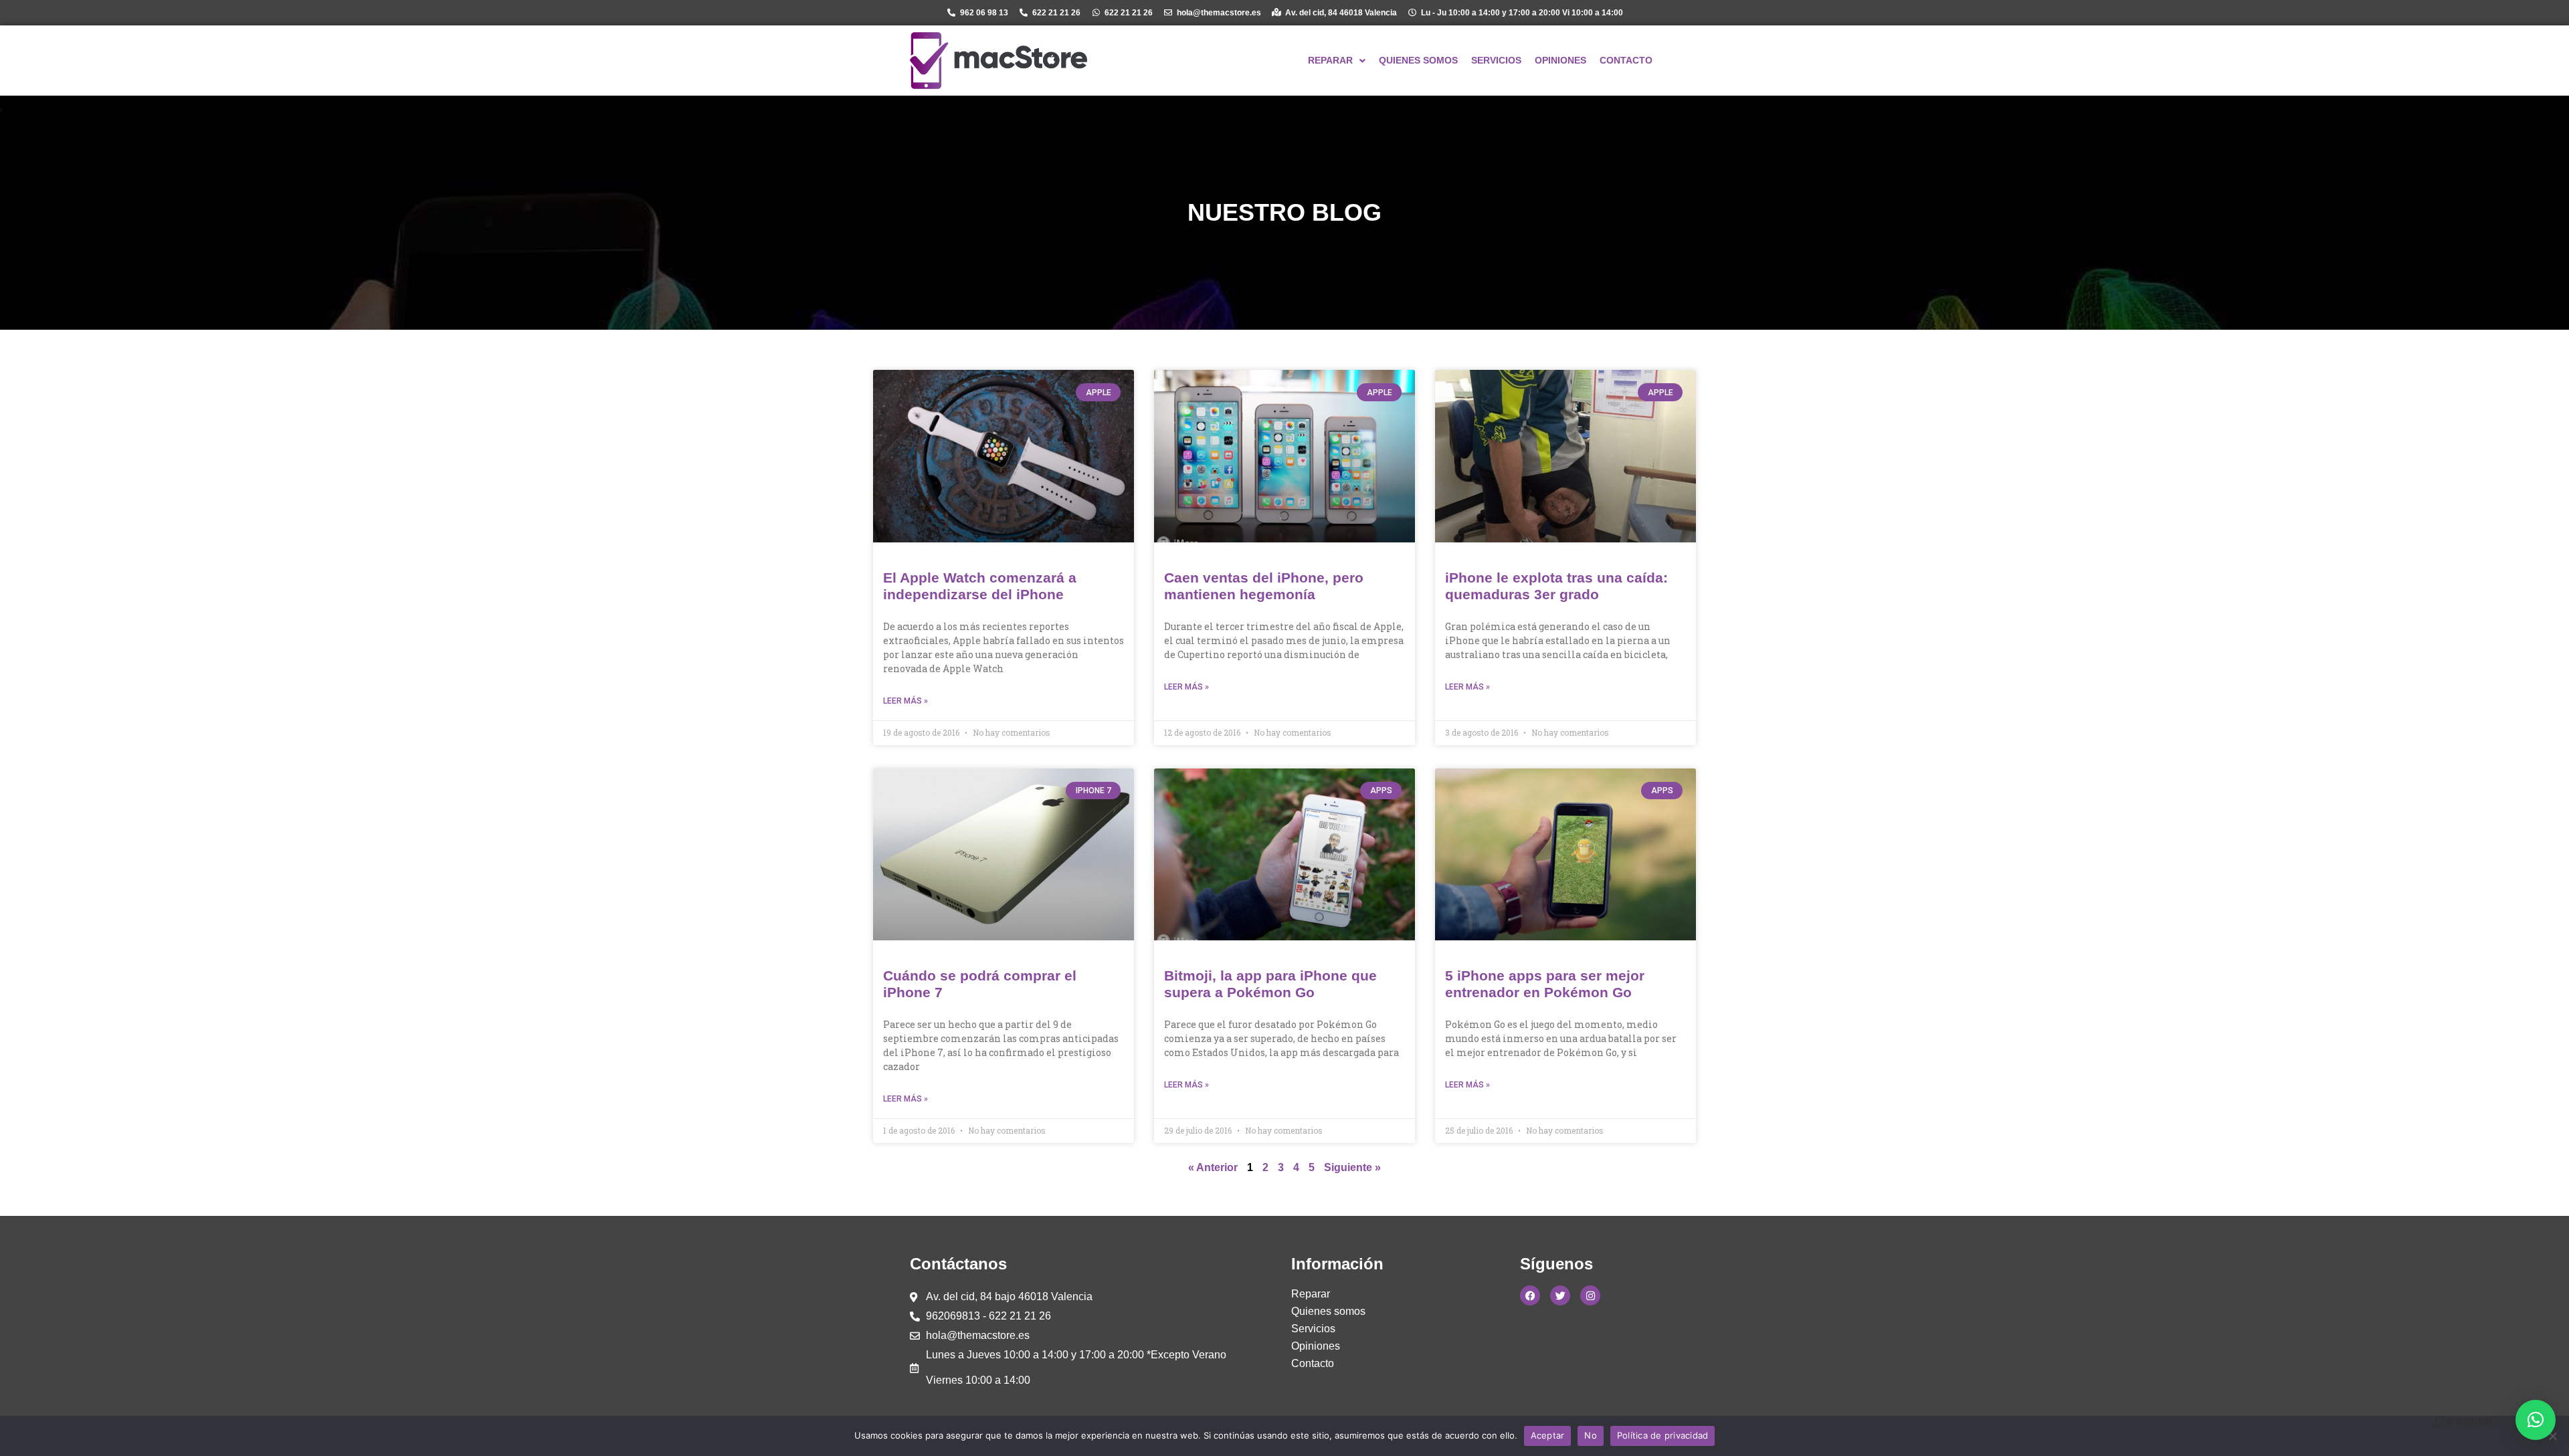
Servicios (1313, 1329)
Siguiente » (1352, 1167)
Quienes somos (1328, 1311)
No (1591, 1435)
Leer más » (906, 701)
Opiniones (1316, 1346)
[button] (2536, 1420)
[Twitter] (1560, 1295)
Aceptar (1548, 1435)
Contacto (1313, 1363)
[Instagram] (1590, 1295)
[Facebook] (1530, 1295)
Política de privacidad (1663, 1435)
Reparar (1311, 1294)
